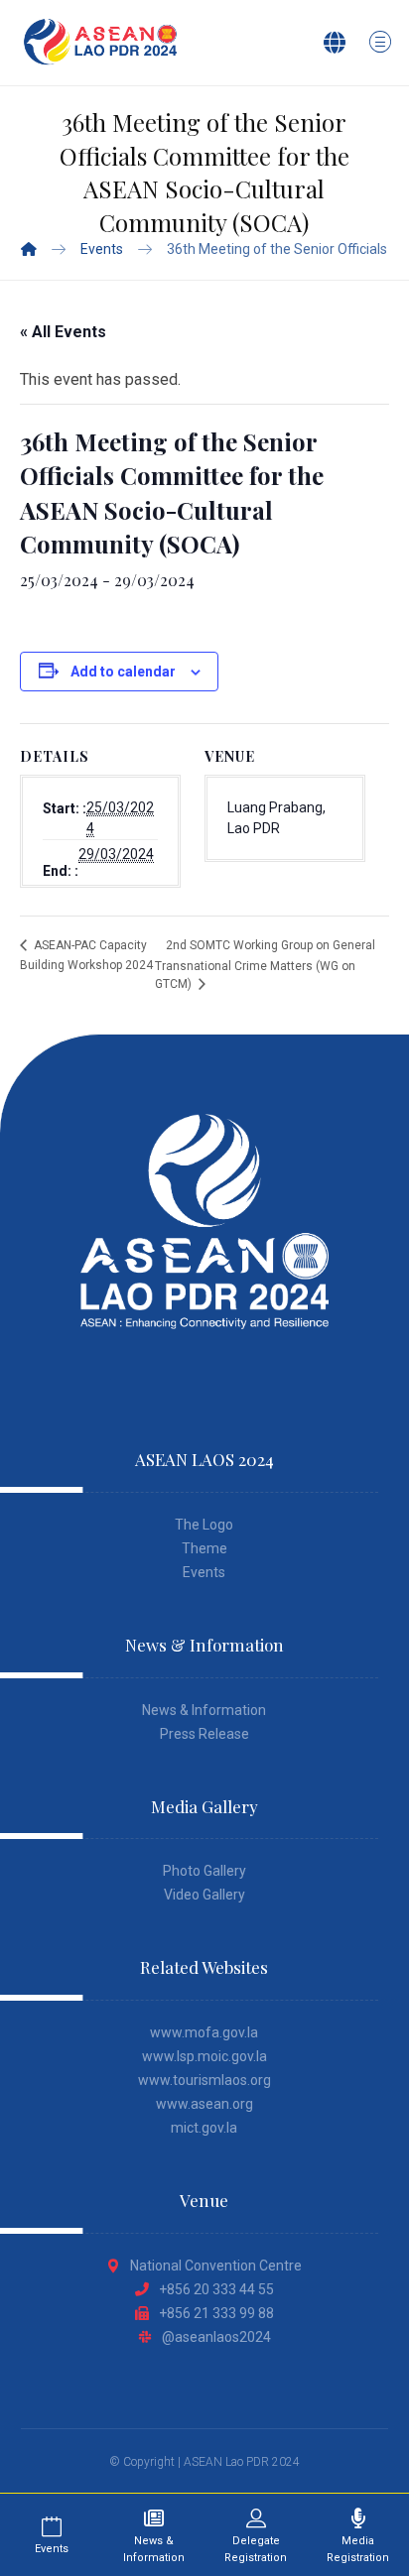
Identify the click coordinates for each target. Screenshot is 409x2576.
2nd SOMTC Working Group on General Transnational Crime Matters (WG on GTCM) (265, 965)
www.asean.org (204, 2104)
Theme (204, 1548)
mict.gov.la (204, 2128)
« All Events (63, 332)
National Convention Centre (216, 2266)
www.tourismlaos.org (204, 2080)
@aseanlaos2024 (216, 2337)
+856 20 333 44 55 (216, 2289)
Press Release (204, 1734)
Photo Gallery (204, 1871)
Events (204, 1572)
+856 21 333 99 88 (216, 2313)
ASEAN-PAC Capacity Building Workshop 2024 (86, 955)
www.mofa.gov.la (204, 2032)
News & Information (204, 1710)
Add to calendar (123, 672)
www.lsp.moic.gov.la (204, 2056)
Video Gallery (204, 1895)
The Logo (204, 1525)
